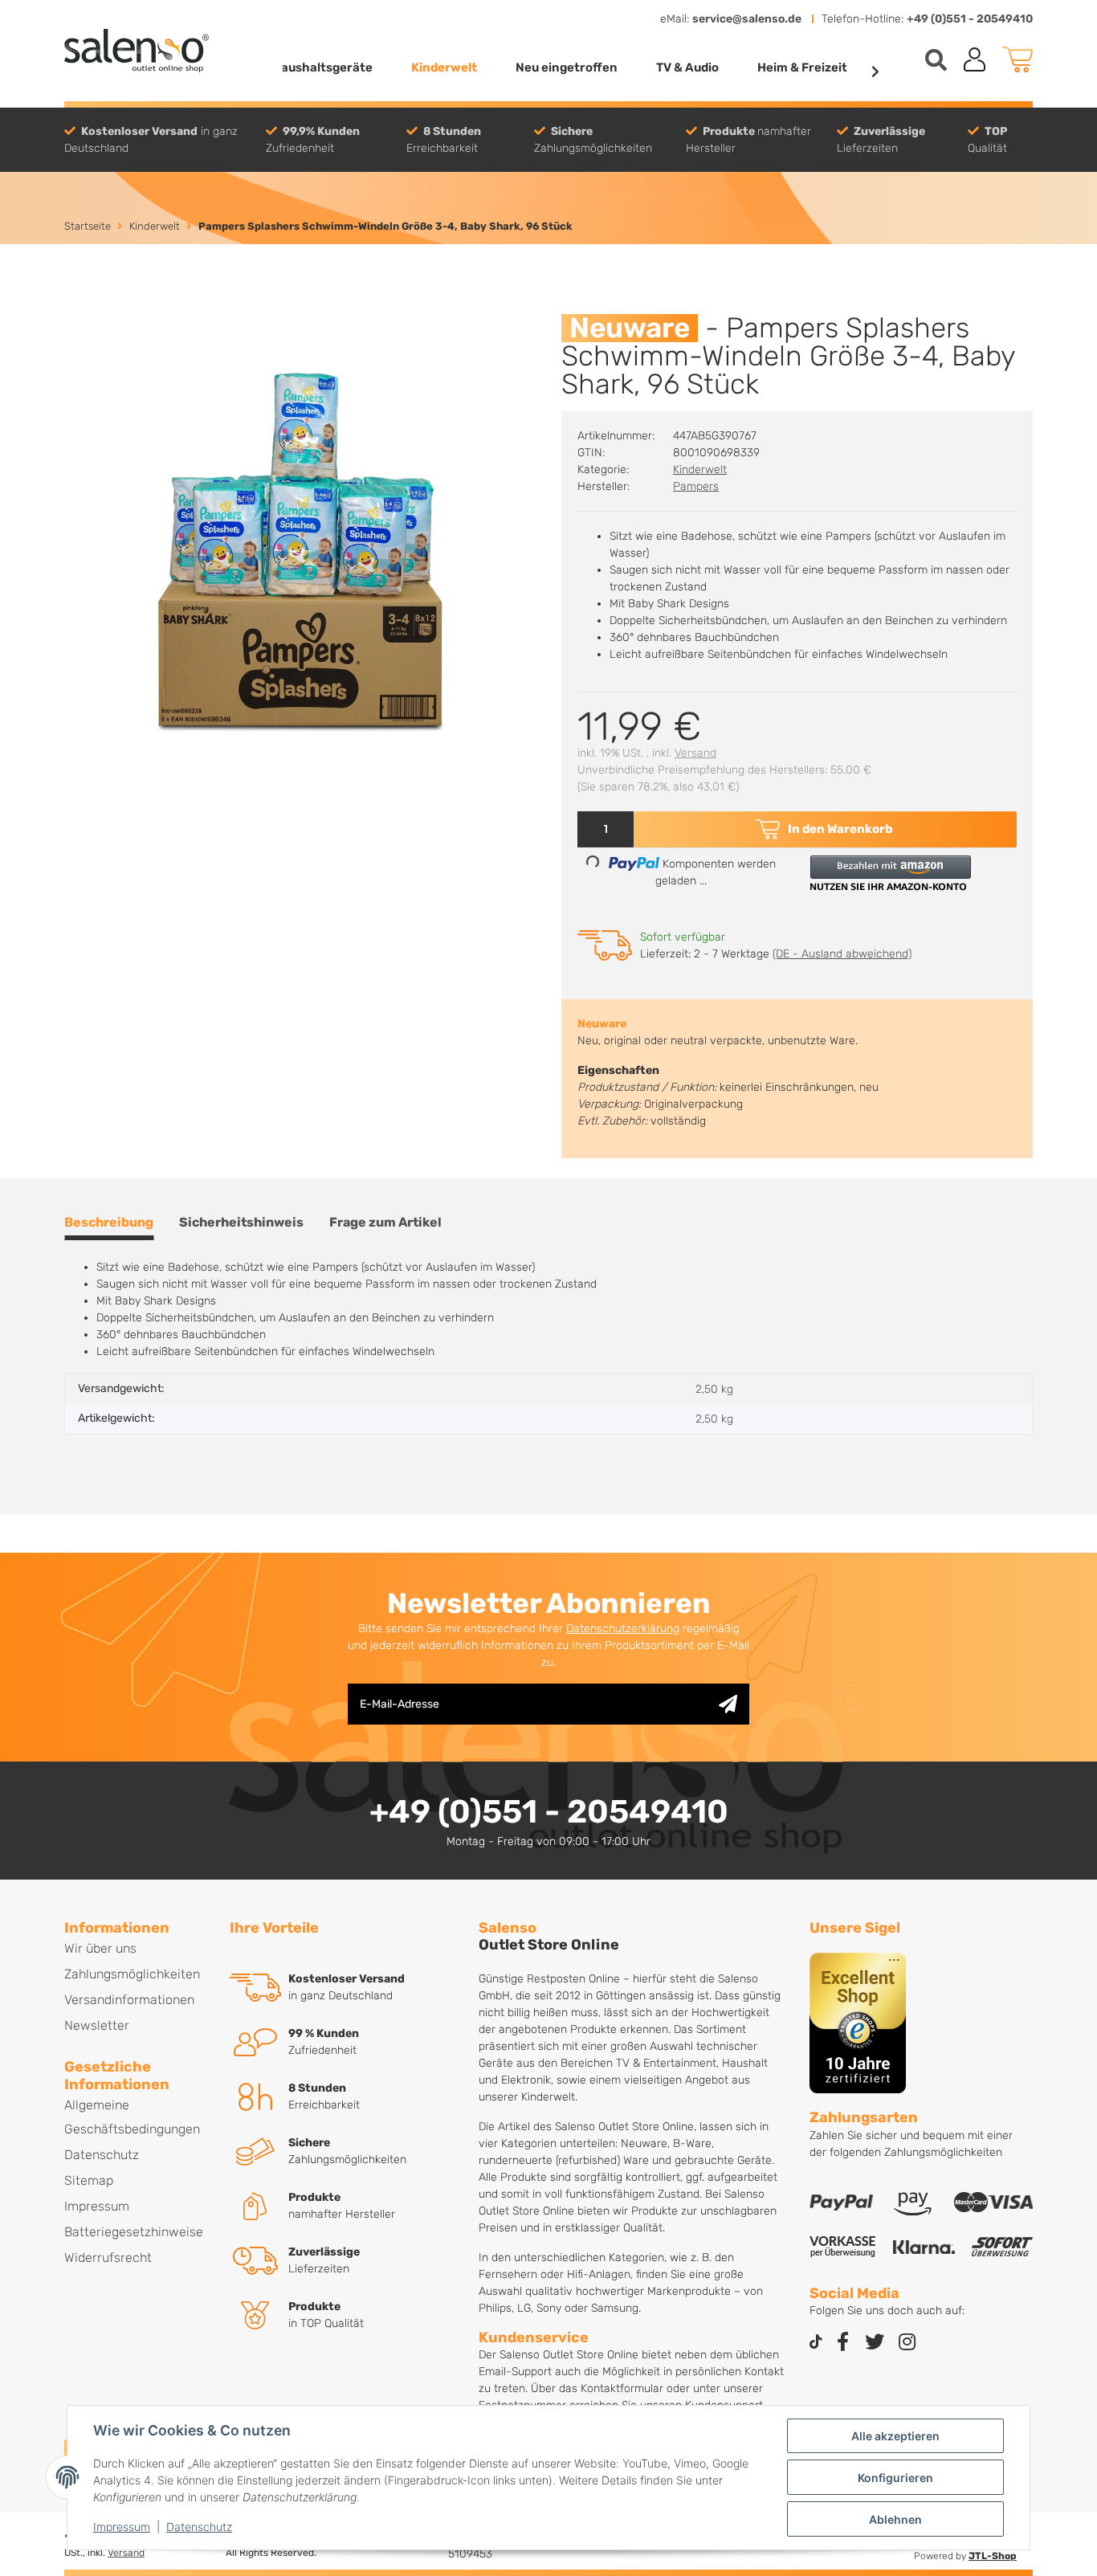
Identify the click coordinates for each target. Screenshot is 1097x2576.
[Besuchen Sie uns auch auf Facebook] (842, 2343)
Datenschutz (199, 2527)
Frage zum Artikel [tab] (385, 1222)
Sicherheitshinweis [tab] (241, 1222)
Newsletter (97, 2025)
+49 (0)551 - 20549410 (970, 19)
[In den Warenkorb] (77, 305)
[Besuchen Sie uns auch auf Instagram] (907, 2343)
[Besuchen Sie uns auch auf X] (875, 2343)
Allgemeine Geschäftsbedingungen (132, 2117)
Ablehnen (895, 2519)
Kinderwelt (700, 469)
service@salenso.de (747, 19)
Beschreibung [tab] (109, 1222)
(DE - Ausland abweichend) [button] (842, 954)
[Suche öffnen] (936, 60)
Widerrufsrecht (108, 2258)
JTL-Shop (993, 2556)
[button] (975, 59)
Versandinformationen (129, 2000)
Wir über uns (100, 1948)
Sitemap (89, 2180)
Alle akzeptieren (895, 2436)
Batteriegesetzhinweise (134, 2232)
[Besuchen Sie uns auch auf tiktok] (816, 2343)
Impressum (122, 2527)
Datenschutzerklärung (623, 1629)
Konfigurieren (895, 2478)
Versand (695, 753)
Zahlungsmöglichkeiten (132, 1974)
